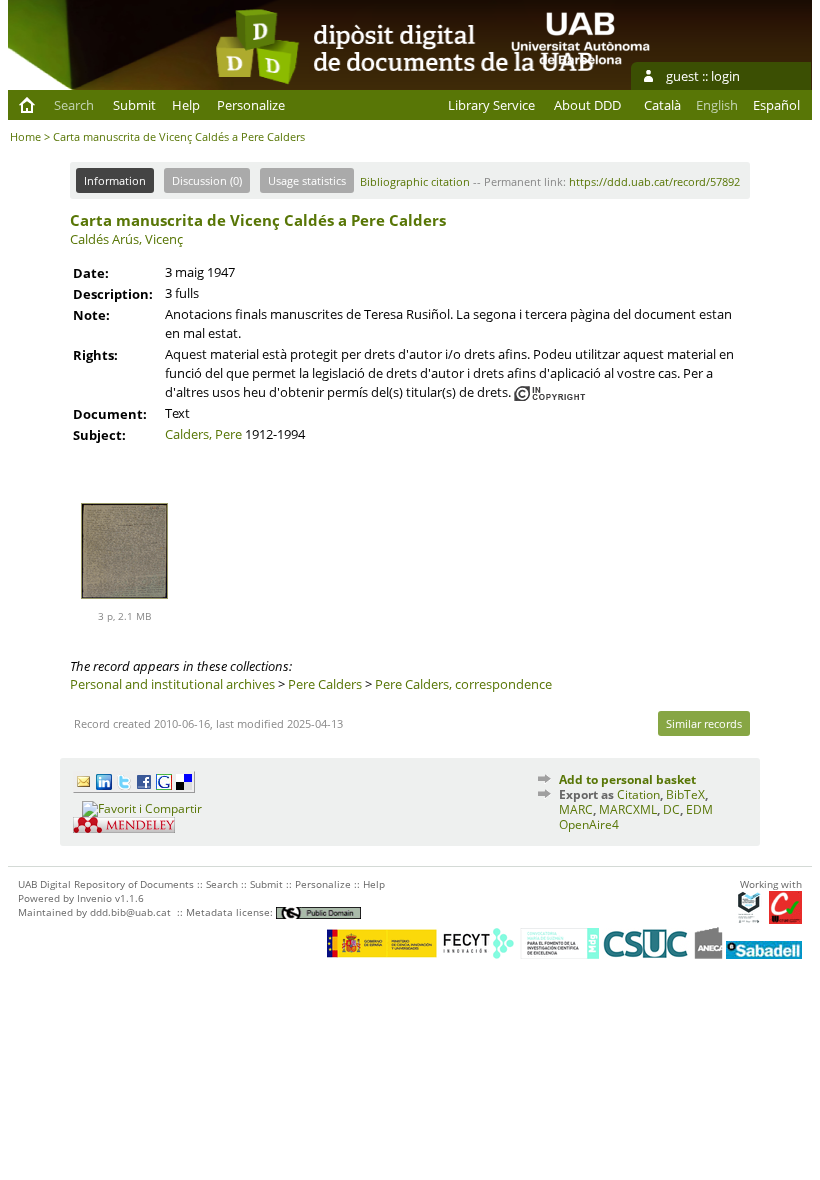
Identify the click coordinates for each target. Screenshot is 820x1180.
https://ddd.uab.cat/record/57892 (654, 181)
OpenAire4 (589, 824)
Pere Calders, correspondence (463, 684)
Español (776, 105)
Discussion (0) (207, 180)
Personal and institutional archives (172, 684)
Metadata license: (231, 912)
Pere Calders (325, 684)
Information (115, 180)
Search (74, 105)
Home (25, 136)
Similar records (704, 723)
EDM (699, 809)
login (725, 76)
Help (186, 105)
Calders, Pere (203, 434)
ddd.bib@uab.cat (130, 912)
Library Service (491, 105)
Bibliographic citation (415, 181)
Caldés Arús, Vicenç (126, 239)
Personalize (251, 105)
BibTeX (685, 794)
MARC (576, 809)
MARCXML (628, 809)
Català (662, 105)
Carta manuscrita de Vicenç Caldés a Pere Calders (258, 220)
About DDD (587, 105)
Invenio (94, 898)
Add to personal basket (627, 779)
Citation (638, 794)
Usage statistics (307, 180)
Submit (134, 105)
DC (671, 809)
